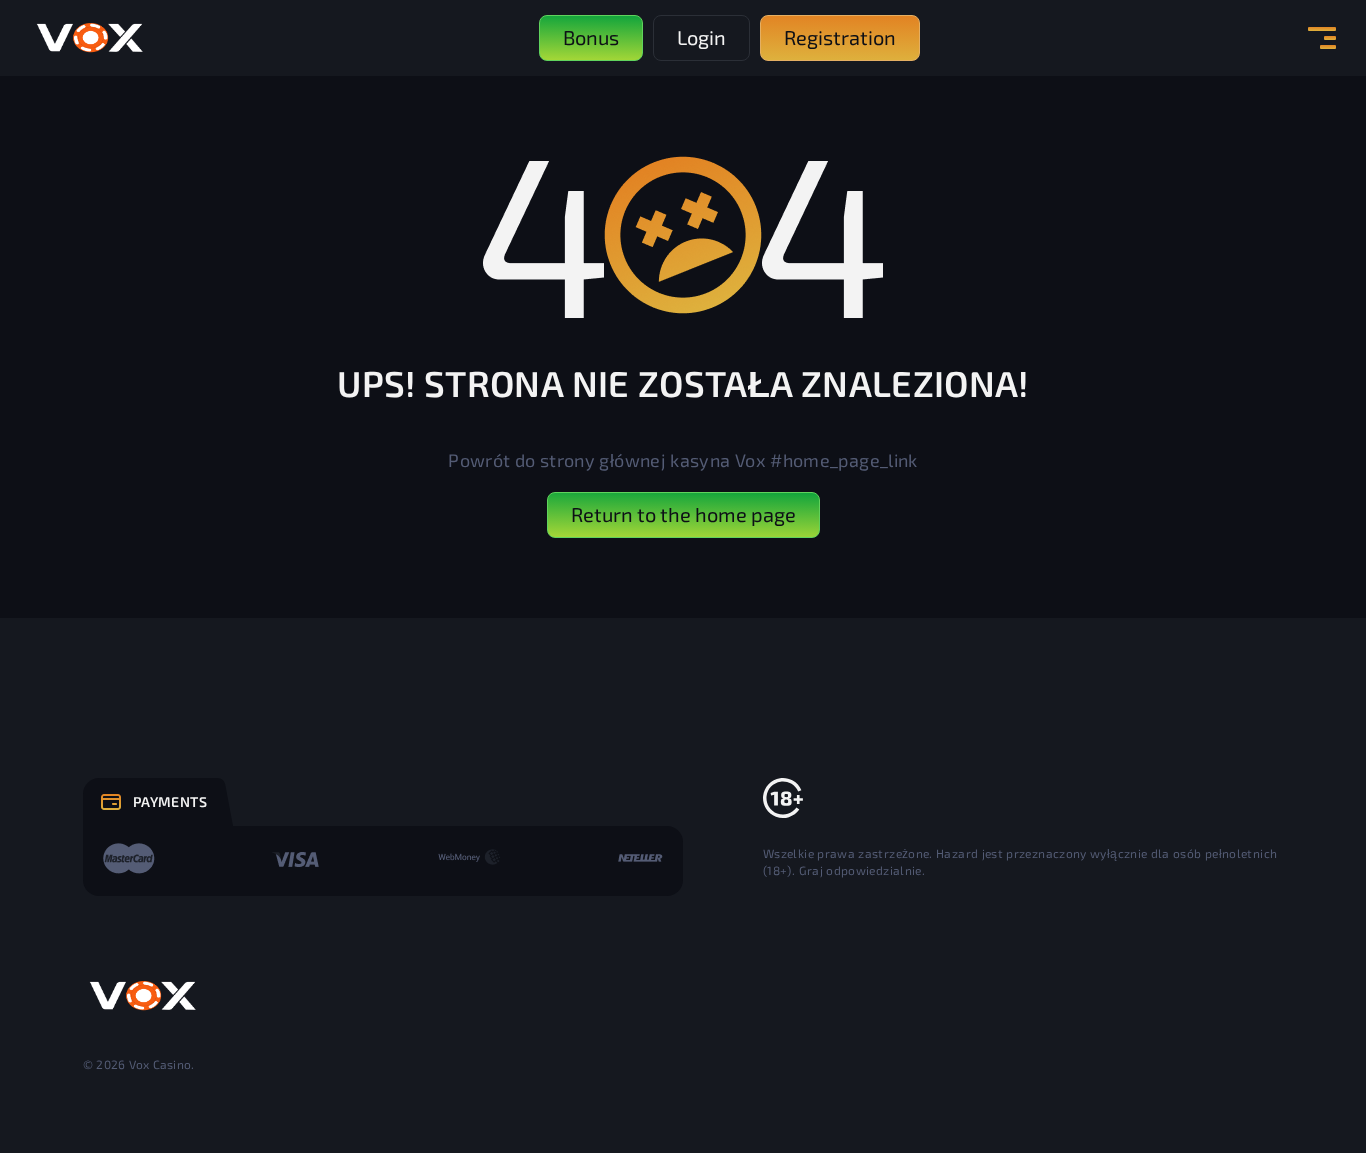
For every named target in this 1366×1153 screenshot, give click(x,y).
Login (701, 37)
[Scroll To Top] (1307, 1094)
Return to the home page (683, 514)
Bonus (591, 37)
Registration (840, 37)
